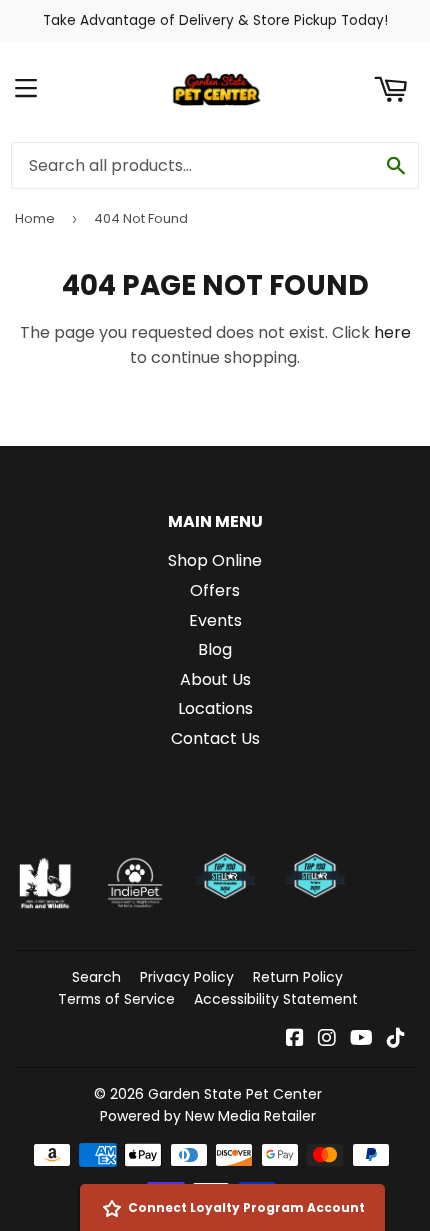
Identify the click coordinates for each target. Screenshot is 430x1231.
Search (96, 977)
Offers (215, 590)
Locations (215, 708)
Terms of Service (116, 999)
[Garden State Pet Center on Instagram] (327, 1039)
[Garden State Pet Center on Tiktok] (396, 1039)
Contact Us (215, 738)
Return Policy (298, 977)
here (392, 332)
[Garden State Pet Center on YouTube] (361, 1039)
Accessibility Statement (276, 999)
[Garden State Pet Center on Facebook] (295, 1039)
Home (35, 218)
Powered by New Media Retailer (208, 1116)
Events (215, 620)
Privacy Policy (187, 977)
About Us (215, 679)
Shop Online (215, 560)
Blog (215, 649)
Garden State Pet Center (235, 1094)
